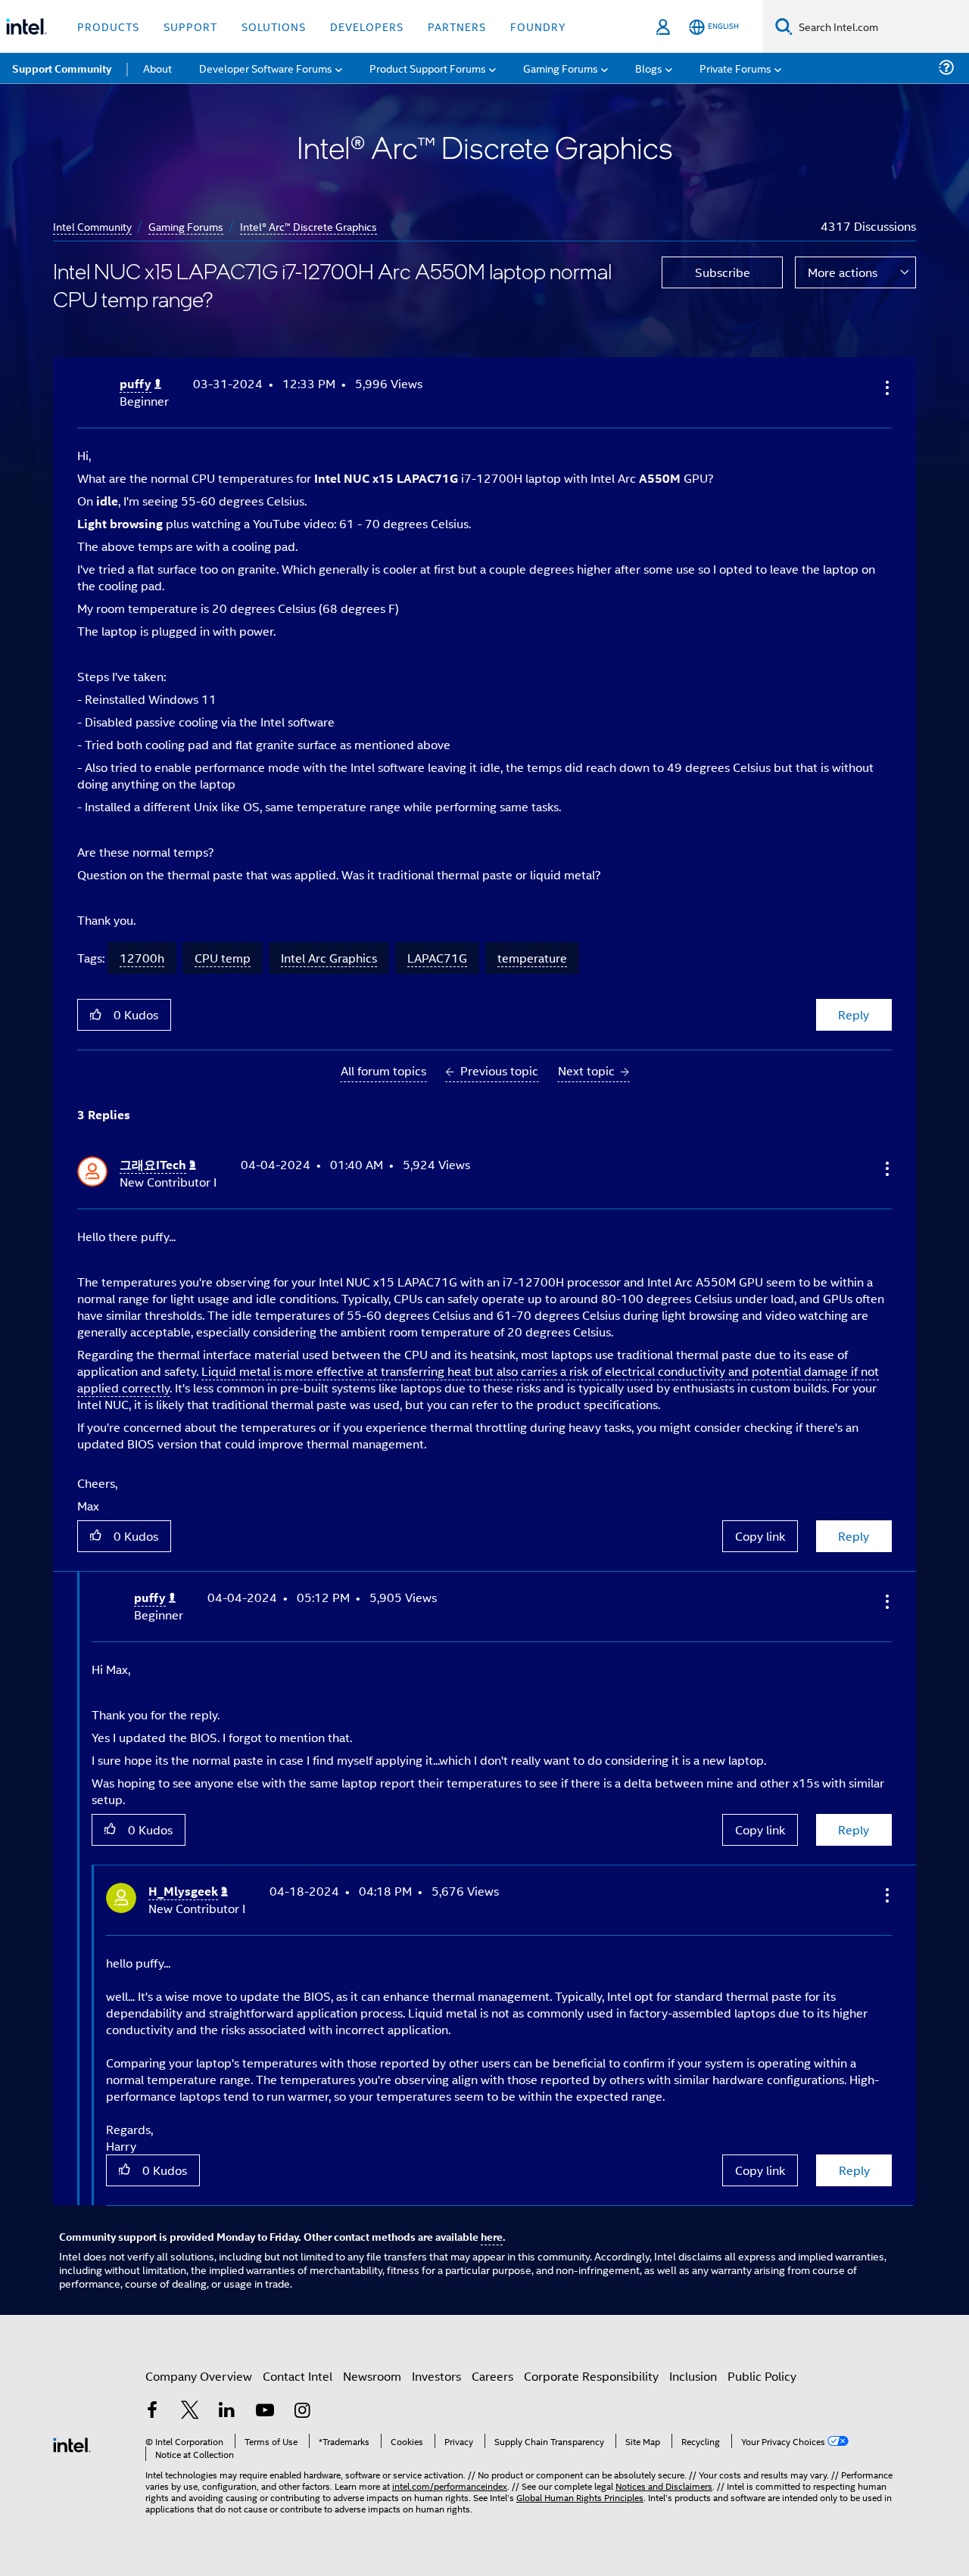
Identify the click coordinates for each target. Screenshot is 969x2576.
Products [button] (108, 26)
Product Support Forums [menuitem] (428, 68)
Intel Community (92, 226)
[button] (886, 387)
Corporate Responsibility (591, 2376)
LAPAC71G (437, 958)
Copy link (760, 1536)
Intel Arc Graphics (329, 958)
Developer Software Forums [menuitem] (266, 68)
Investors (436, 2376)
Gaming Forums (186, 226)
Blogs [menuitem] (649, 68)
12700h (142, 958)
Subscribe (723, 272)
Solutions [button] (274, 26)
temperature (532, 958)
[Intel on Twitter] (190, 2411)
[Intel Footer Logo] (72, 2443)
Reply (854, 1014)
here (492, 2236)
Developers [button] (367, 26)
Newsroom (372, 2376)
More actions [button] (843, 272)
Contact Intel (298, 2376)
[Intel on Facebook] (152, 2411)
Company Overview (199, 2376)
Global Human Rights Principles (580, 2497)
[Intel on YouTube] (265, 2411)
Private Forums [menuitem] (735, 68)
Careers (492, 2376)
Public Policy (762, 2376)
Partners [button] (457, 26)
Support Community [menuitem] (62, 68)
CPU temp (223, 958)
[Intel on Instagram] (302, 2411)
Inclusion (693, 2376)
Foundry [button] (538, 26)
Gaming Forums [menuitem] (561, 68)
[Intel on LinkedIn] (227, 2411)
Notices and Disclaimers (664, 2486)
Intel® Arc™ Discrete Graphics (308, 226)
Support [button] (190, 26)
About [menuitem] (157, 68)
